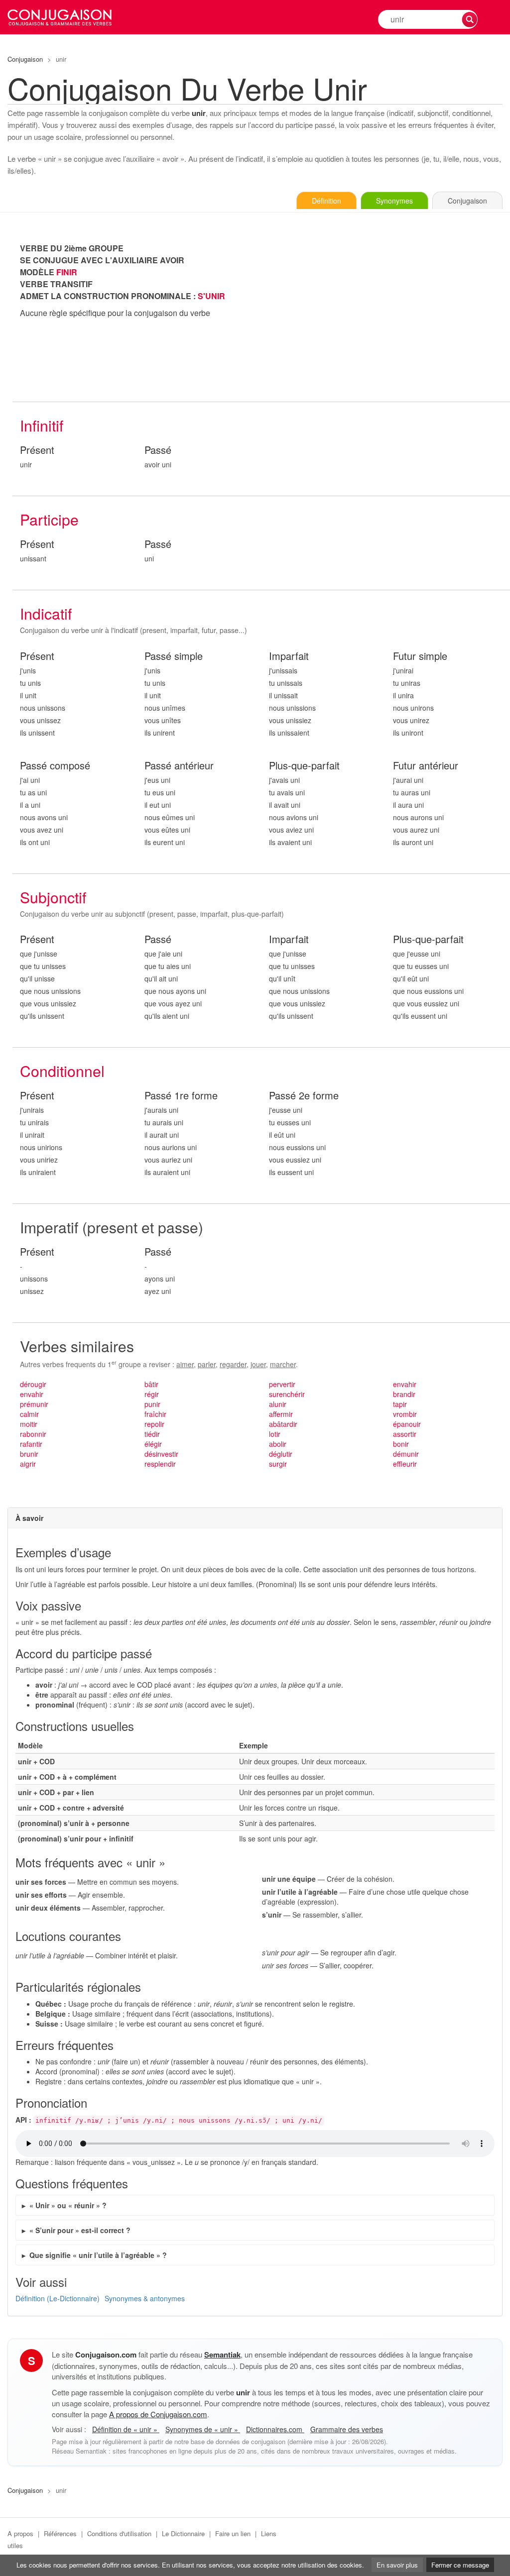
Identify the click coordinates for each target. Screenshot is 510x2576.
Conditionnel (62, 1071)
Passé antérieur (179, 766)
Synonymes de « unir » (203, 2429)
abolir (278, 1444)
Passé (158, 450)
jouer (258, 1364)
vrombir (405, 1414)
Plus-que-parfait (304, 766)
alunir (278, 1404)
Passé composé (55, 766)
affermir (281, 1414)
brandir (404, 1394)
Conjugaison (25, 59)
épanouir (407, 1424)
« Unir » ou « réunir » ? (68, 2205)
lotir (275, 1434)
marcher (283, 1364)
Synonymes (394, 201)
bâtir (151, 1384)
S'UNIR (211, 296)
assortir (405, 1434)
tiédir (152, 1434)
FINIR (67, 272)
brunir (29, 1454)
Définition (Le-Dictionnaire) (58, 2298)
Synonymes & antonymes (145, 2298)
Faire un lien (233, 2533)
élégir (153, 1444)
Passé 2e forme (304, 1096)
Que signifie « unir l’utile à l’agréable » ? (98, 2255)
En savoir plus (397, 2565)
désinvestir (161, 1454)
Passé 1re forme (181, 1096)
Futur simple (420, 656)
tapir (400, 1404)
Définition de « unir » (126, 2429)
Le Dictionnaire (183, 2533)
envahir (32, 1394)
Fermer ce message (460, 2565)
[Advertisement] (386, 312)
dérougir (33, 1384)
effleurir (405, 1464)
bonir (401, 1444)
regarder (233, 1364)
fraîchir (155, 1414)
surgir (278, 1464)
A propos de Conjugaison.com (158, 2414)
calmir (29, 1414)
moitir (29, 1424)
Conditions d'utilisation (119, 2533)
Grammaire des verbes (347, 2429)
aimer (185, 1364)
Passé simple (174, 656)
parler (207, 1364)
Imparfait (289, 656)
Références (60, 2533)
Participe (49, 519)
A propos (20, 2533)
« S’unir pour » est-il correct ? (80, 2230)
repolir (154, 1424)
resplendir (160, 1464)
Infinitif (42, 425)
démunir (406, 1454)
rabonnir (33, 1434)
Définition (326, 201)
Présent (37, 450)
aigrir (28, 1464)
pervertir (282, 1384)
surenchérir (287, 1394)
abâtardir (283, 1424)
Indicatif (46, 613)
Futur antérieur (426, 766)
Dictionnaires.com (275, 2429)
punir (152, 1404)
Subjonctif (53, 897)
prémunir (34, 1404)
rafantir (31, 1444)
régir (152, 1394)
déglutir (281, 1454)
